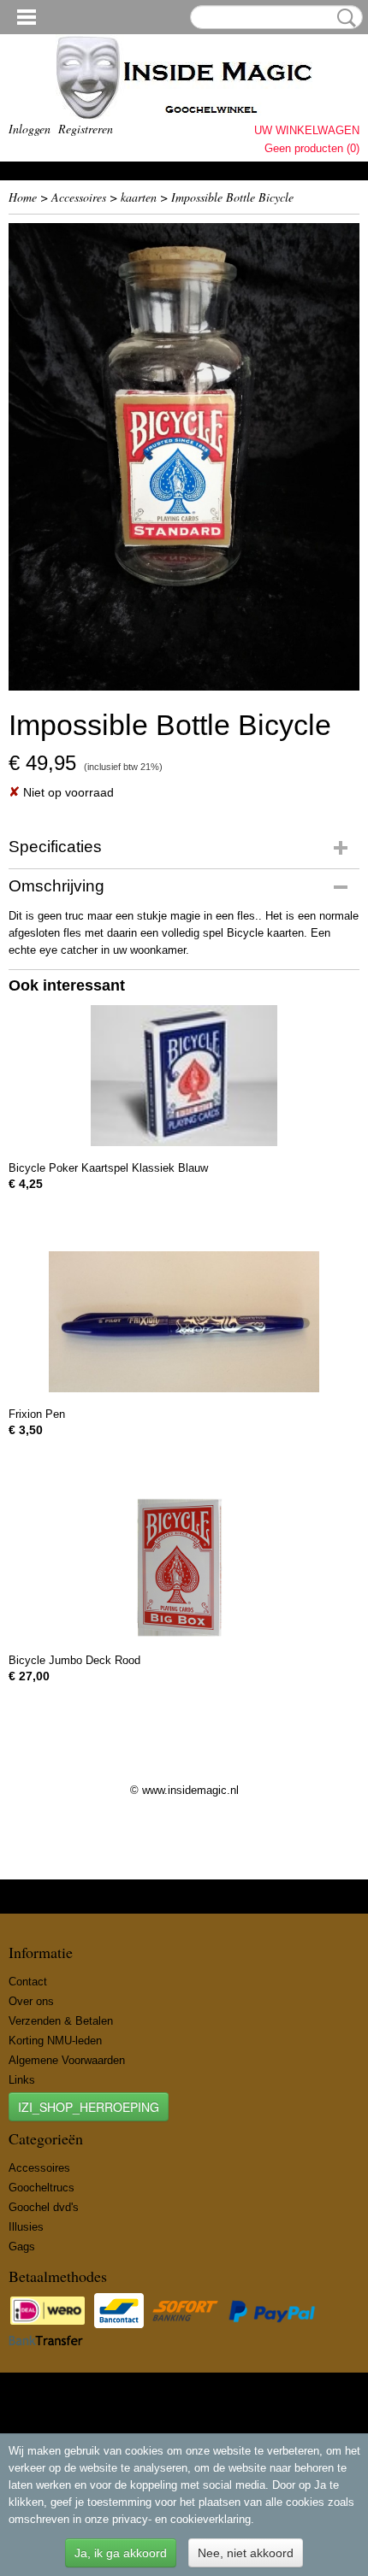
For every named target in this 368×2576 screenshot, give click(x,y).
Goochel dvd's (44, 2207)
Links (22, 2080)
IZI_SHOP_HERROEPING (89, 2107)
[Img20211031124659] (184, 457)
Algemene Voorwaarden (67, 2060)
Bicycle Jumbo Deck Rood (74, 1660)
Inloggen (30, 129)
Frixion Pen (37, 1414)
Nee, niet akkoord (246, 2553)
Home (23, 197)
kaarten (139, 197)
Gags (22, 2247)
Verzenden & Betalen (61, 2021)
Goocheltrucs (42, 2188)
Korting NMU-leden (55, 2041)
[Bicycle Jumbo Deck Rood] (184, 1568)
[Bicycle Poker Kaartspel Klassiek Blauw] (184, 1076)
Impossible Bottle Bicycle (232, 197)
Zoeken (343, 18)
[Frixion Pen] (184, 1322)
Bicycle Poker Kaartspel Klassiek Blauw (108, 1168)
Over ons (31, 2001)
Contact (28, 1982)
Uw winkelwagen (307, 130)
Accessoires (79, 197)
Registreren (86, 129)
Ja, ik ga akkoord (121, 2553)
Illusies (26, 2227)
